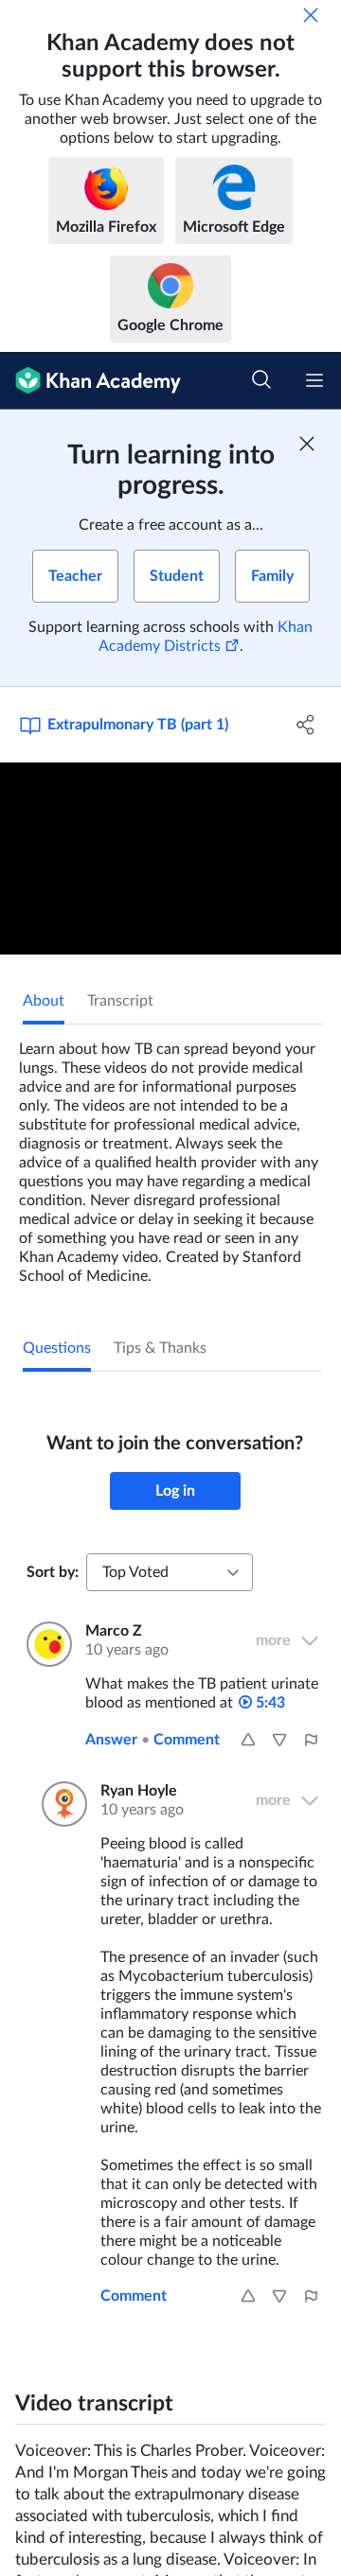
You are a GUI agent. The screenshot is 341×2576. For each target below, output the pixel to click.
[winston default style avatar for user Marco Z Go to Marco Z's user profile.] (45, 1644)
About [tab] (44, 1001)
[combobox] (170, 1572)
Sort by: (53, 1572)
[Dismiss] (311, 15)
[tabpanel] (170, 1155)
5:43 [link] (269, 1703)
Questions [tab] (57, 1348)
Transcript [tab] (120, 1001)
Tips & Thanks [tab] (160, 1348)
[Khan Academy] (90, 381)
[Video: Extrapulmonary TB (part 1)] (170, 859)
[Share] (306, 725)
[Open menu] (314, 380)
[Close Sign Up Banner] (307, 444)
